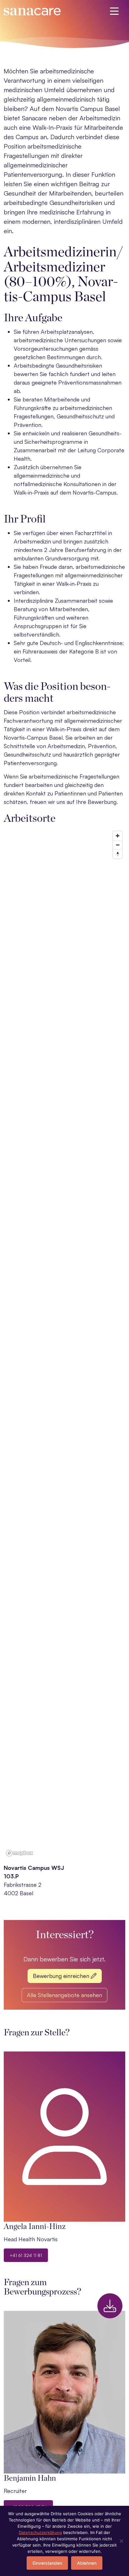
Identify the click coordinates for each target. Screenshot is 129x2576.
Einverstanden (47, 2563)
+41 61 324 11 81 (26, 2255)
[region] (64, 1343)
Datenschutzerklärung (40, 2532)
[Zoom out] (118, 845)
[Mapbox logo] (19, 1853)
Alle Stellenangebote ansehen (64, 1995)
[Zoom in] (118, 836)
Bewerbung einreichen (62, 1976)
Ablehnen (87, 2563)
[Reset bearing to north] (118, 854)
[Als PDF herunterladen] (110, 2306)
